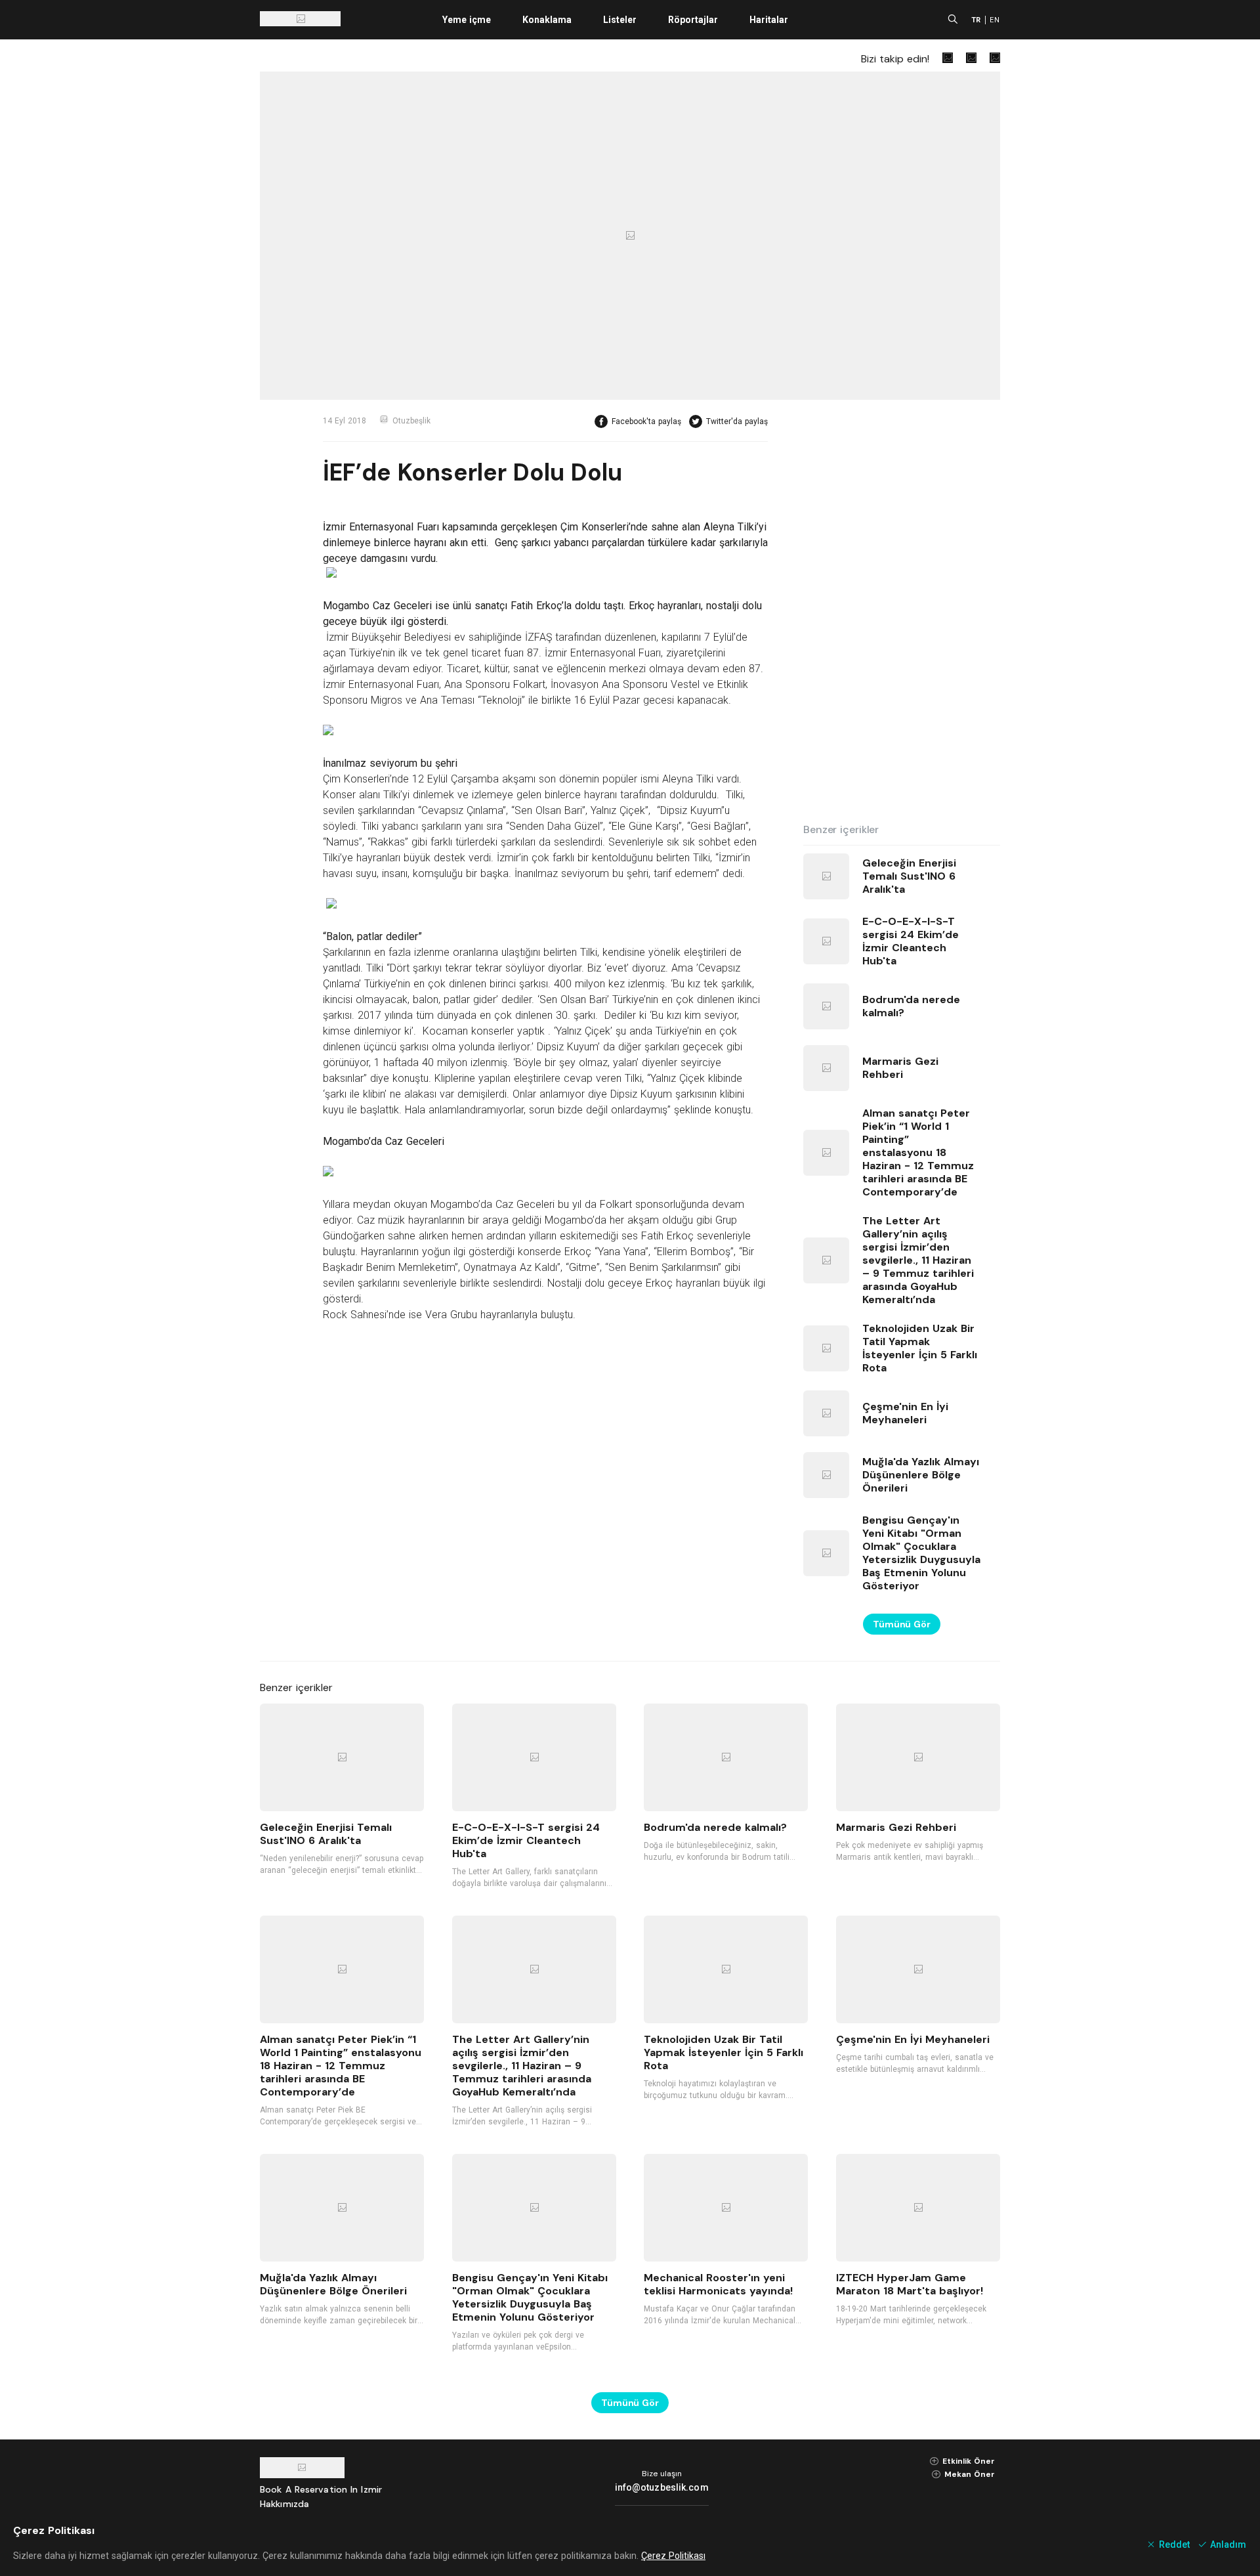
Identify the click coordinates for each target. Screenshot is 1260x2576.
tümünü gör (902, 1624)
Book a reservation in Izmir (321, 2489)
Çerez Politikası (673, 2556)
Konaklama (547, 20)
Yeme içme (467, 20)
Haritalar (769, 20)
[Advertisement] (902, 612)
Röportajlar (693, 20)
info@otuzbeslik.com (662, 2487)
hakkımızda (284, 2504)
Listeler (620, 20)
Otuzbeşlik (411, 421)
